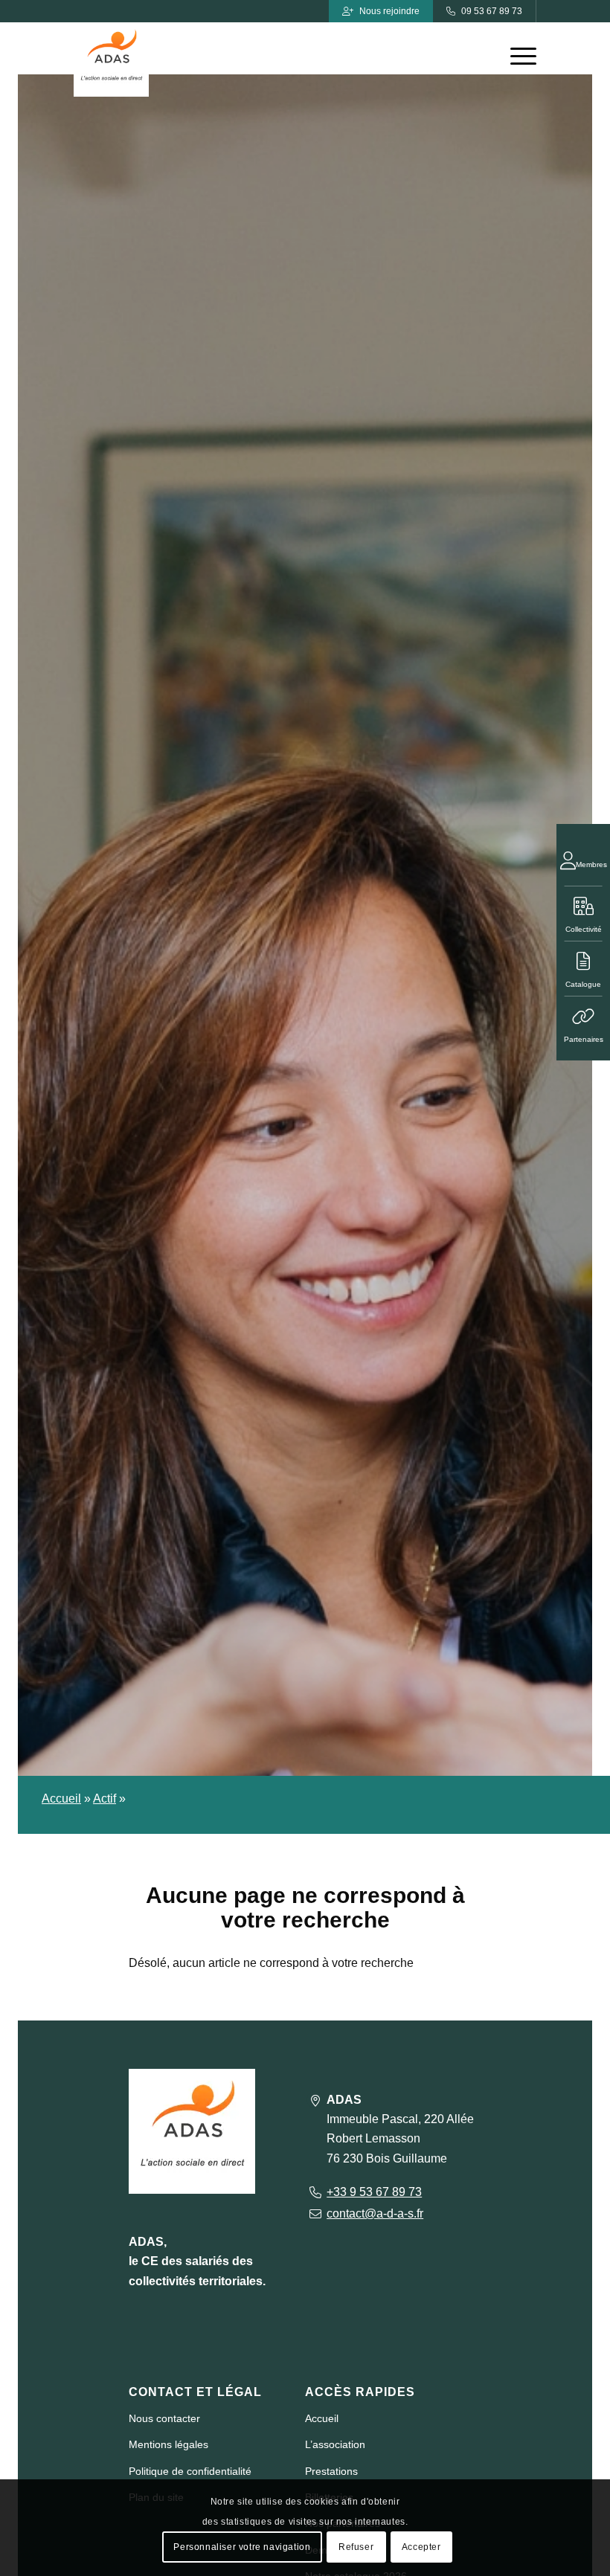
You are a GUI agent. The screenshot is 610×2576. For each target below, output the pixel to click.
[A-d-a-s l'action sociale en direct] (111, 59)
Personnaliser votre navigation (242, 2547)
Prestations (331, 2471)
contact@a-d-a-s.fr (375, 2213)
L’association (335, 2444)
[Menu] (516, 56)
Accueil (61, 1799)
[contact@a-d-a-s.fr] (315, 2213)
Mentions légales (168, 2444)
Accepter (421, 2547)
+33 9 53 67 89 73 (374, 2192)
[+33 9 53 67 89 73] (315, 2192)
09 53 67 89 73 (492, 11)
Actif (105, 1799)
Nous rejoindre (389, 11)
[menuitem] (516, 56)
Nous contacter (164, 2418)
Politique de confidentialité (190, 2471)
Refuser (356, 2547)
